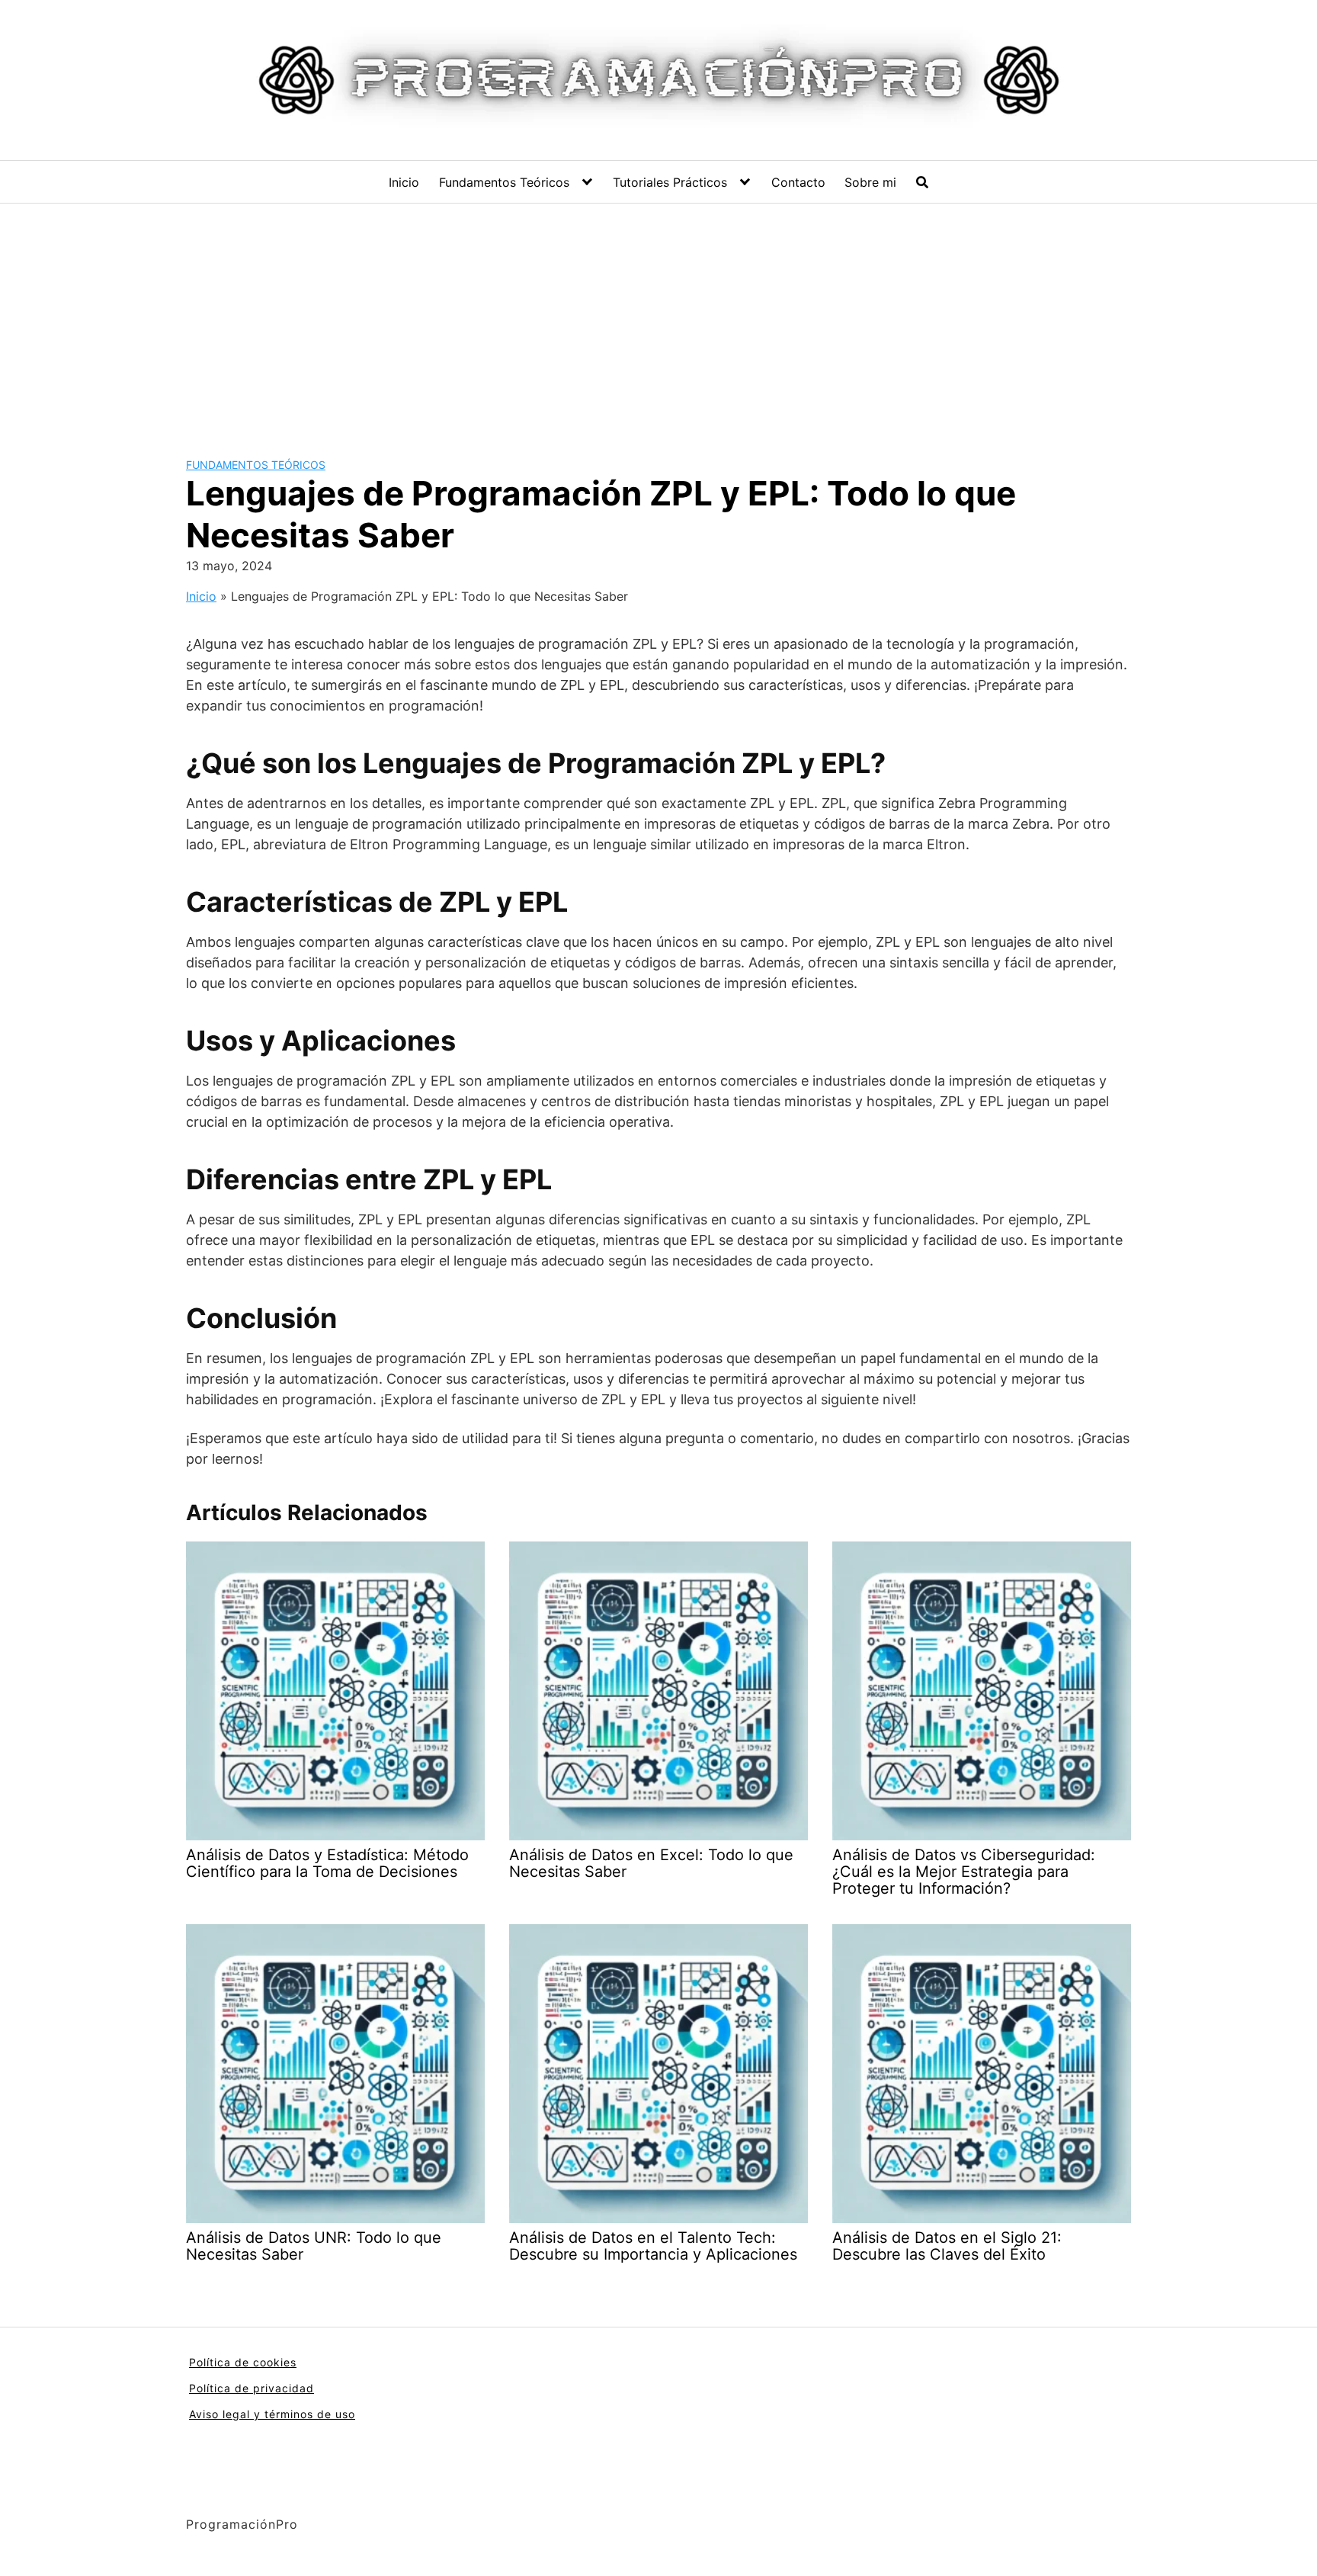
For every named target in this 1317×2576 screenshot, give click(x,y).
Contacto (798, 182)
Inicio (404, 182)
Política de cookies (243, 2362)
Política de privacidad (252, 2388)
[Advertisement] (658, 318)
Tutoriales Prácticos (670, 182)
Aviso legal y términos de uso (272, 2414)
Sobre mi (870, 182)
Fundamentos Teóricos (504, 182)
